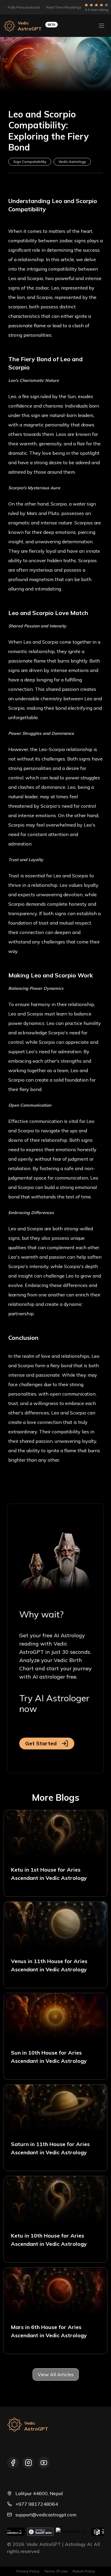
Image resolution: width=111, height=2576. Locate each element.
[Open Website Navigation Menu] (102, 26)
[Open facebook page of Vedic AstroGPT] (13, 2463)
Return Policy (84, 2571)
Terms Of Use (56, 2571)
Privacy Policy (28, 2571)
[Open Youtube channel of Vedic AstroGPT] (44, 2463)
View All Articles (56, 2374)
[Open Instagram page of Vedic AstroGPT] (28, 2463)
